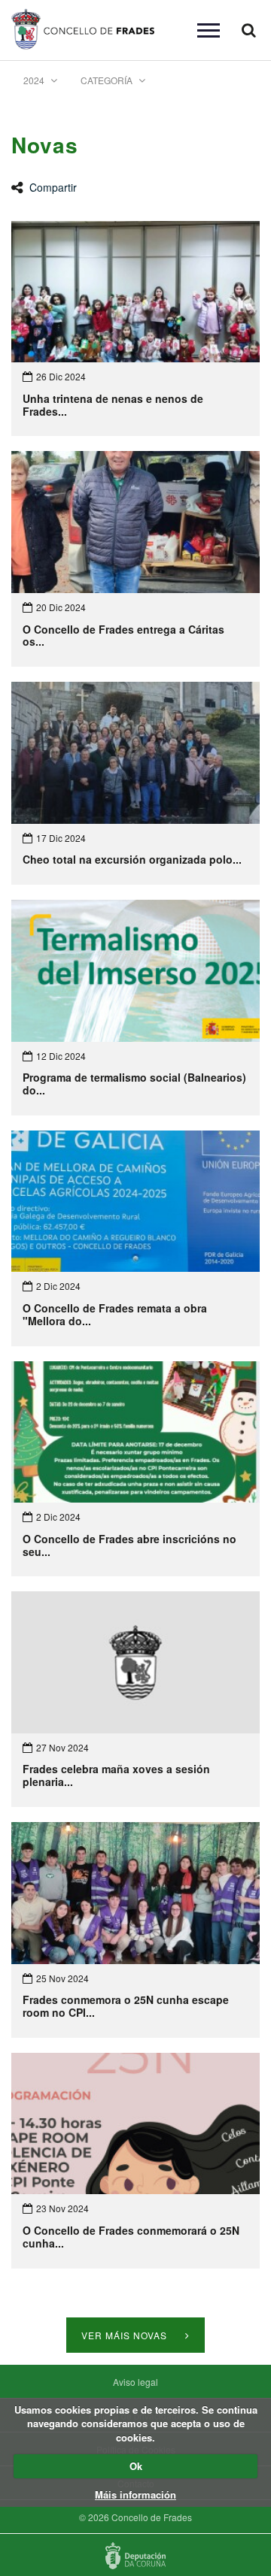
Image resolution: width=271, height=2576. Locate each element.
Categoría (108, 80)
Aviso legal (135, 2382)
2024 (35, 80)
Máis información (135, 2494)
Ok (136, 2466)
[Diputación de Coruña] (135, 2556)
